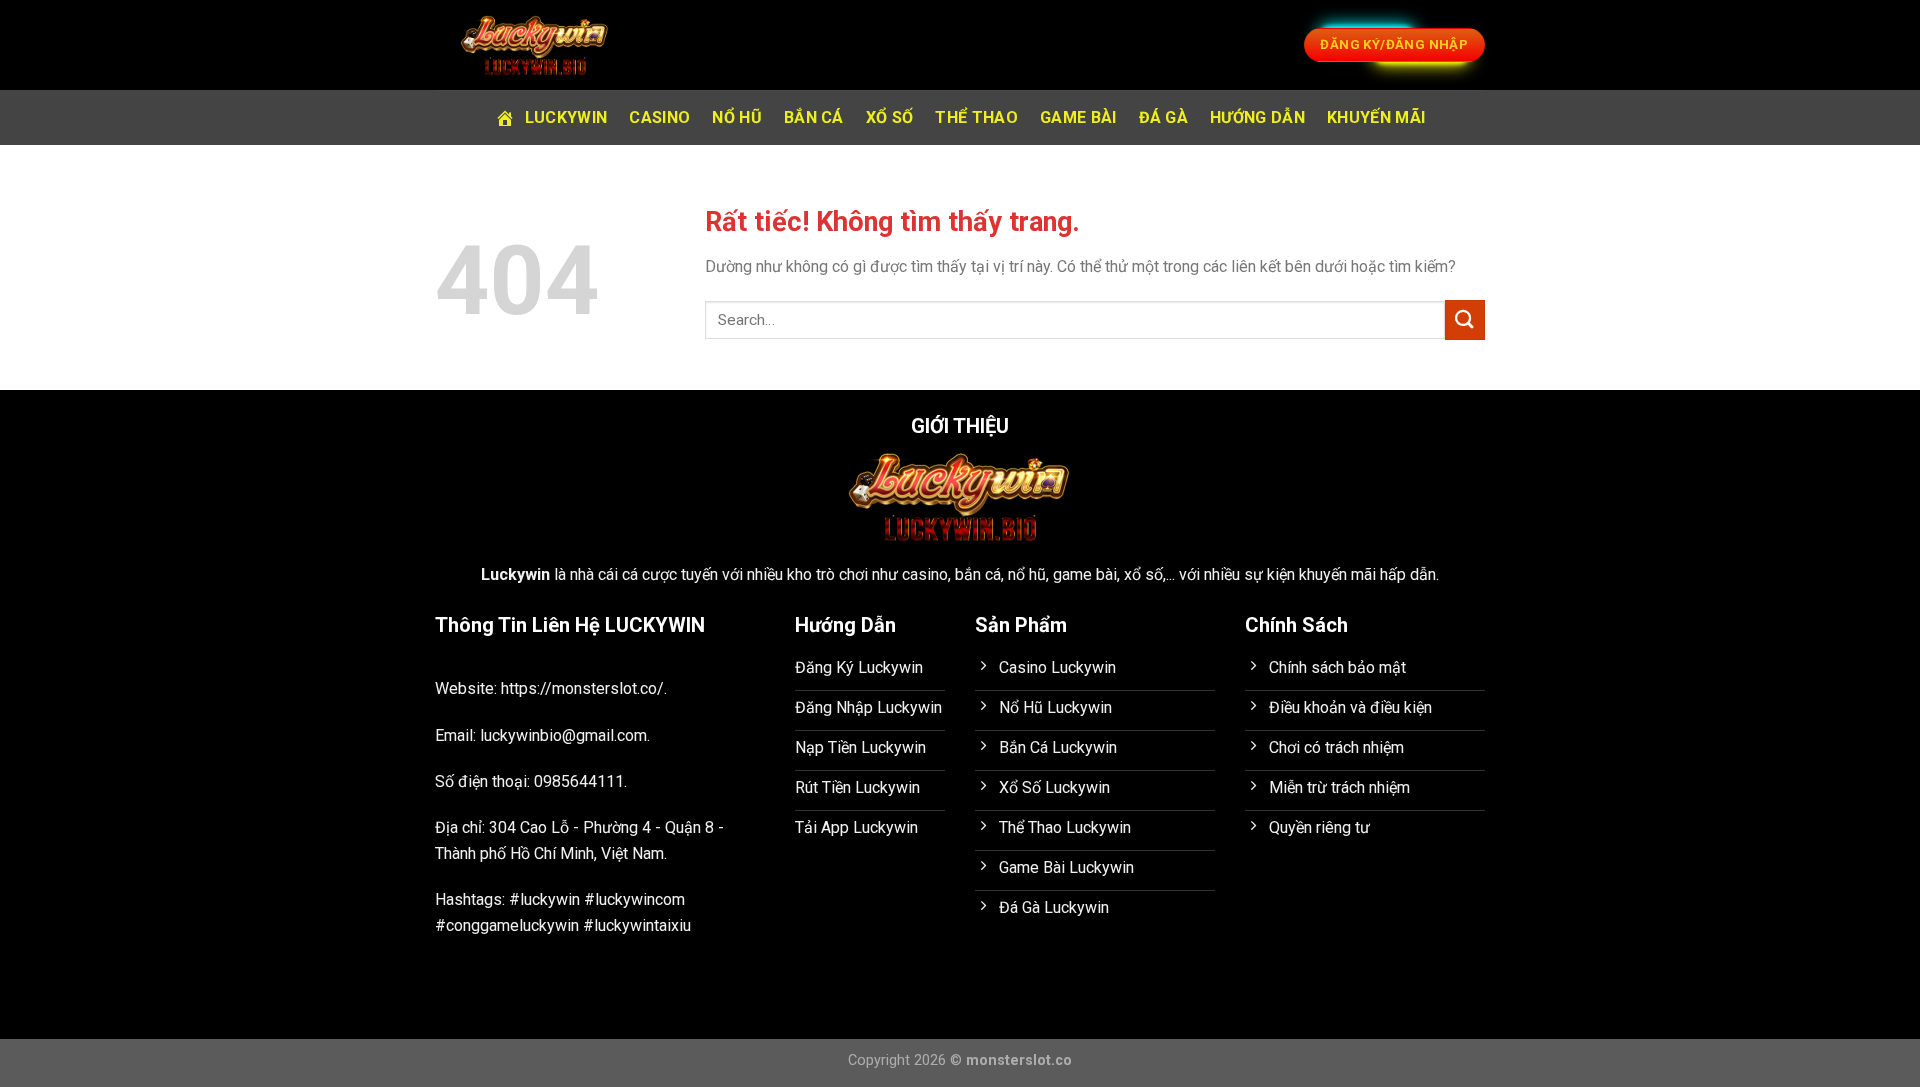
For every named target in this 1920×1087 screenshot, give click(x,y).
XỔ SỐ (890, 117)
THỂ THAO (976, 117)
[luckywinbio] (535, 45)
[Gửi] (1465, 319)
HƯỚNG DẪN (1257, 117)
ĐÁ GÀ (1164, 117)
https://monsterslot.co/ (582, 688)
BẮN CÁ (814, 117)
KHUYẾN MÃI (1376, 117)
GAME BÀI (1078, 117)
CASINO (659, 117)
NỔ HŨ (737, 117)
